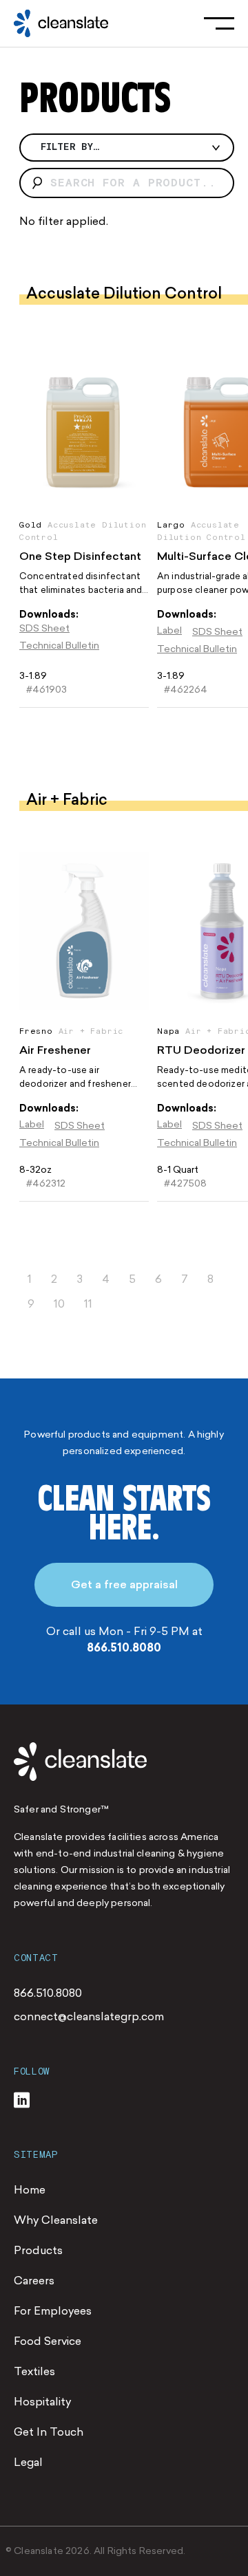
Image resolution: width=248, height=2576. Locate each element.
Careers (34, 2281)
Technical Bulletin (59, 646)
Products (38, 2250)
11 (88, 1304)
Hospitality (42, 2402)
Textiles (34, 2371)
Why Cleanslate (56, 2220)
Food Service (48, 2341)
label (169, 630)
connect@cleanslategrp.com (89, 2016)
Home (30, 2190)
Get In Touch (49, 2432)
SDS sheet (44, 628)
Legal (28, 2462)
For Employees (53, 2311)
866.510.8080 (124, 1648)
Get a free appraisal (124, 1584)
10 (59, 1304)
